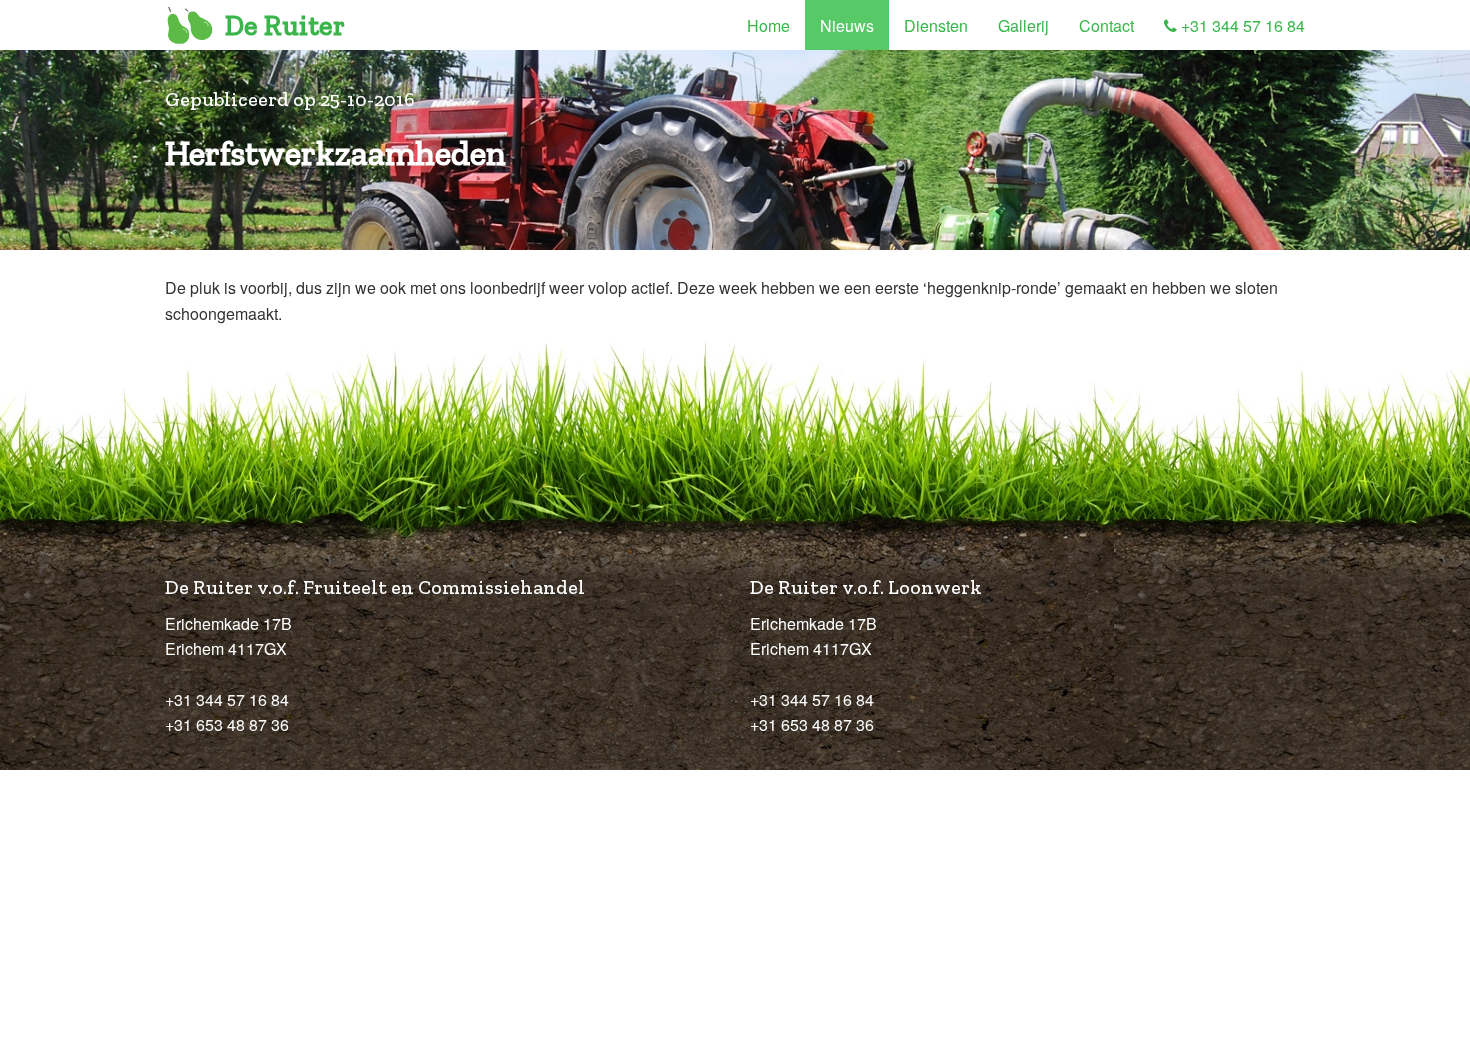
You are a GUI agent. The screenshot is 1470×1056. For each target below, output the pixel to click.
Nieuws (847, 25)
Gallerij (1023, 25)
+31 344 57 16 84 (1241, 25)
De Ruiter (285, 25)
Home (768, 25)
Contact (1106, 25)
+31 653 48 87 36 (227, 724)
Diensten (936, 25)
